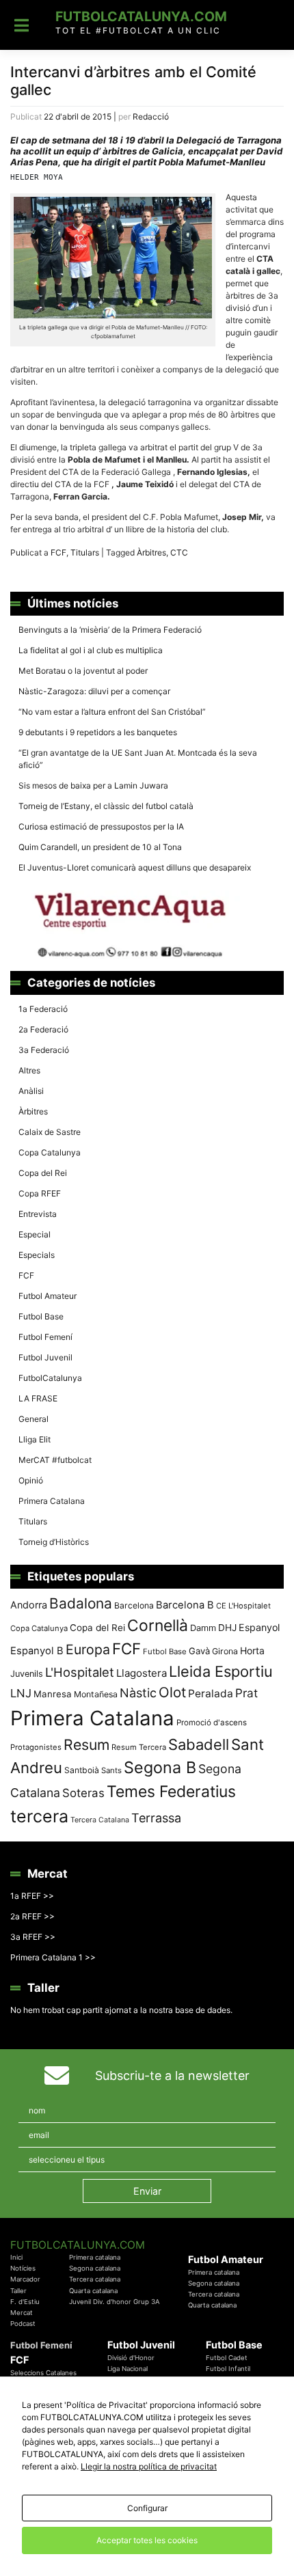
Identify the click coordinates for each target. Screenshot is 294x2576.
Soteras (83, 1793)
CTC (179, 552)
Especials (37, 1255)
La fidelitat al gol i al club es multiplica (91, 650)
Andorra (29, 1605)
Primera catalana (95, 2257)
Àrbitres (151, 552)
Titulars (85, 552)
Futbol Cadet (227, 2358)
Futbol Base (41, 1316)
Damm (203, 1628)
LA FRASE (38, 1398)
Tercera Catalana (100, 1820)
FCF (58, 552)
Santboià (82, 1770)
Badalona (81, 1603)
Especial (35, 1234)
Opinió (31, 1480)
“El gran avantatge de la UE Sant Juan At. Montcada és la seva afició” (138, 759)
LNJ (21, 1693)
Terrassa (156, 1818)
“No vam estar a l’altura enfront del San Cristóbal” (112, 712)
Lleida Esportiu (221, 1671)
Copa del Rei (43, 1173)
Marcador (25, 2279)
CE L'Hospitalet (243, 1606)
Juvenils (27, 1674)
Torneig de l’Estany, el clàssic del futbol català (106, 806)
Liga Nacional (128, 2369)
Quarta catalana (93, 2291)
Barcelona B (185, 1605)
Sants (111, 1770)
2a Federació (43, 1029)
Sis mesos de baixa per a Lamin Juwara (93, 785)
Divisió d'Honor (131, 2358)
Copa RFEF (40, 1193)
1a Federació (43, 1009)
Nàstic (138, 1693)
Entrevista (38, 1214)
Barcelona (134, 1605)
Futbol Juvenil (45, 1357)
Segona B (160, 1767)
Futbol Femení (45, 1337)
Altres (29, 1070)
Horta (252, 1650)
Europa (88, 1649)
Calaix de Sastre (50, 1132)
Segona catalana (95, 2268)
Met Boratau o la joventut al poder (83, 671)
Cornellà (158, 1626)
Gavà (199, 1651)
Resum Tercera (139, 1747)
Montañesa (96, 1694)
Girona (225, 1651)
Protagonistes (36, 1747)
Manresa (53, 1694)
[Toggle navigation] (22, 25)
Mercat (22, 2313)
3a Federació (44, 1050)
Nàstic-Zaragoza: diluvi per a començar (94, 691)
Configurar (147, 2508)
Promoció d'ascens (212, 1723)
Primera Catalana (52, 1501)
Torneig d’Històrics (54, 1542)
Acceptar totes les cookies (147, 2540)
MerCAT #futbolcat (55, 1460)
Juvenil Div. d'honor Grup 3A (115, 2302)
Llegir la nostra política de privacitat (149, 2466)
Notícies (23, 2268)
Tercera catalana (95, 2279)
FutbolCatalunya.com (141, 16)
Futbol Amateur (48, 1296)
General (34, 1419)
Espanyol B (37, 1651)
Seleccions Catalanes (43, 2373)
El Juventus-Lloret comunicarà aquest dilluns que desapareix (135, 867)
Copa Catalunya (50, 1152)
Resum (86, 1744)
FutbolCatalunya (50, 1378)
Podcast (23, 2324)
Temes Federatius (171, 1792)
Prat (246, 1693)
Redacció (151, 117)
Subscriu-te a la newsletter (172, 2075)
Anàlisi (31, 1091)
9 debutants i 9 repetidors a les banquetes (98, 732)
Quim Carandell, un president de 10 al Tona (100, 847)
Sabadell (199, 1744)
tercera (39, 1816)
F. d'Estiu (25, 2302)
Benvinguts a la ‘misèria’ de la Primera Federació (110, 630)
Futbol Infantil (228, 2369)
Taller (18, 2291)
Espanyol (259, 1627)
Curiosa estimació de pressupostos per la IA (101, 826)
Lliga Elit (35, 1439)
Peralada (211, 1694)
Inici (16, 2257)
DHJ (227, 1628)
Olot (172, 1692)
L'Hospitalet (80, 1672)
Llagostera (142, 1673)
